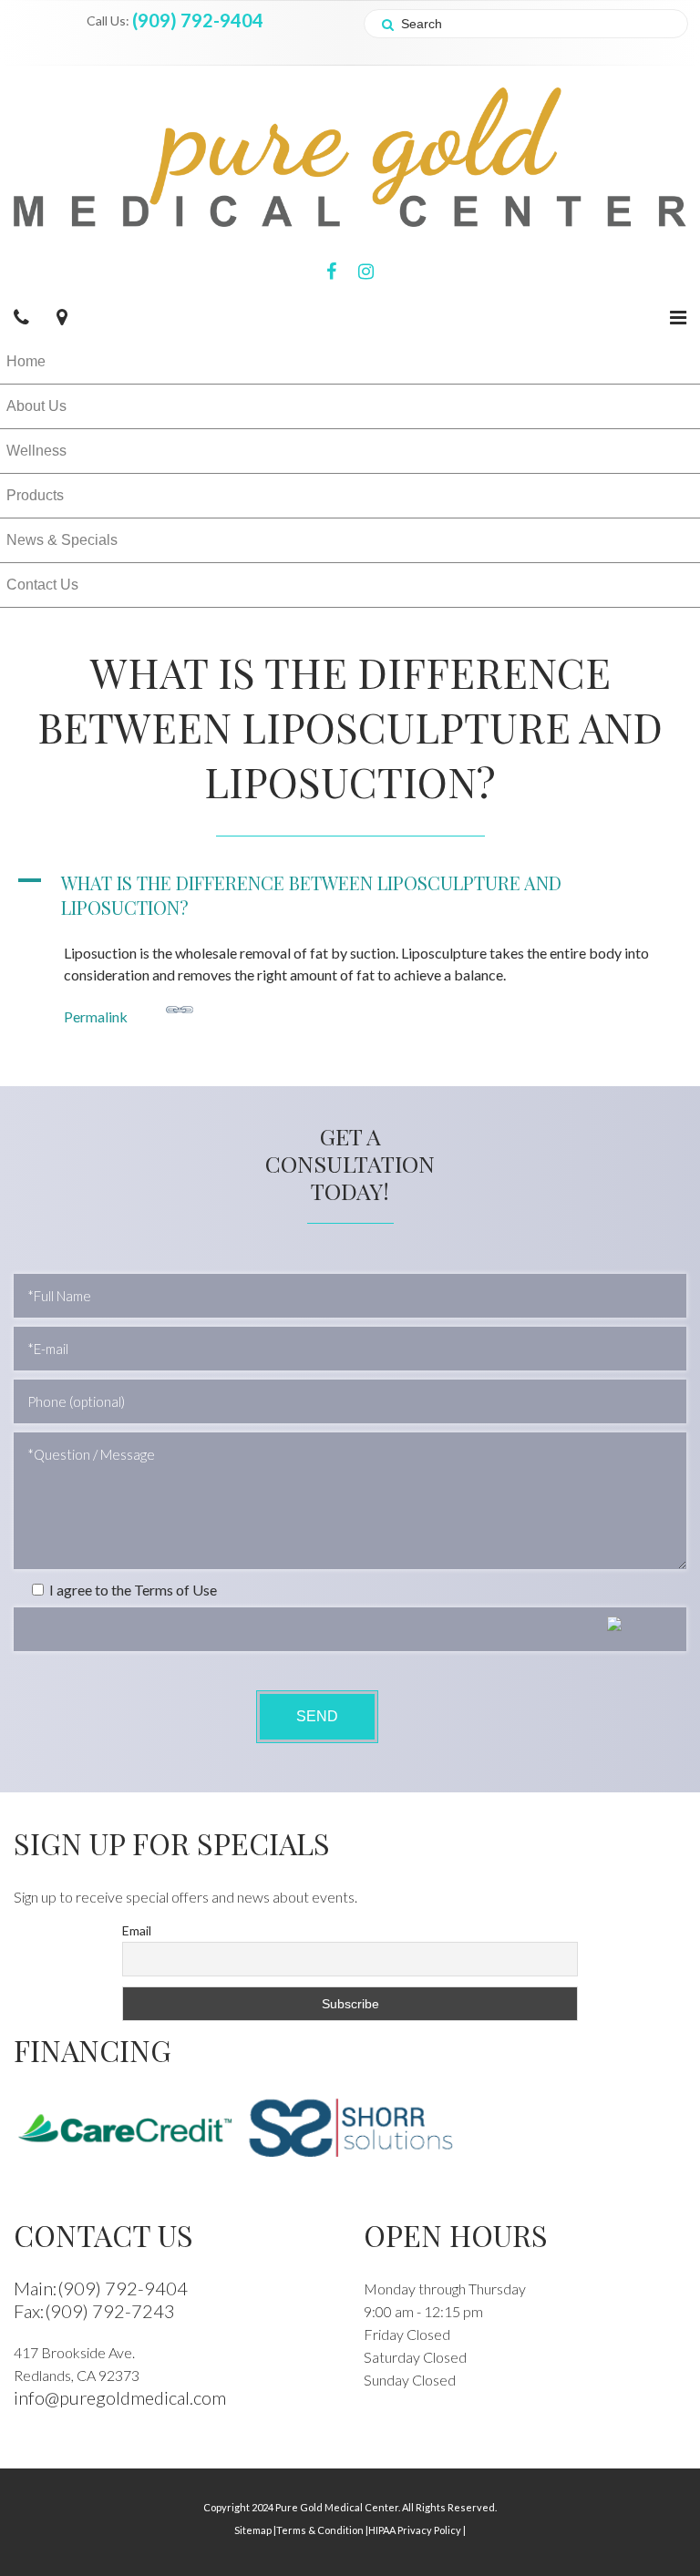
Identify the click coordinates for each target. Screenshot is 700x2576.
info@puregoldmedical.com (120, 2397)
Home (26, 361)
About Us (36, 406)
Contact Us (42, 585)
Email (137, 1930)
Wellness (36, 451)
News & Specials (62, 540)
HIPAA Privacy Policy (417, 2530)
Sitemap (255, 2530)
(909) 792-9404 (198, 20)
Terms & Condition (322, 2530)
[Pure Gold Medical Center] (350, 155)
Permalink (96, 1016)
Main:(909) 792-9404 (101, 2288)
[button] (350, 895)
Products (35, 495)
